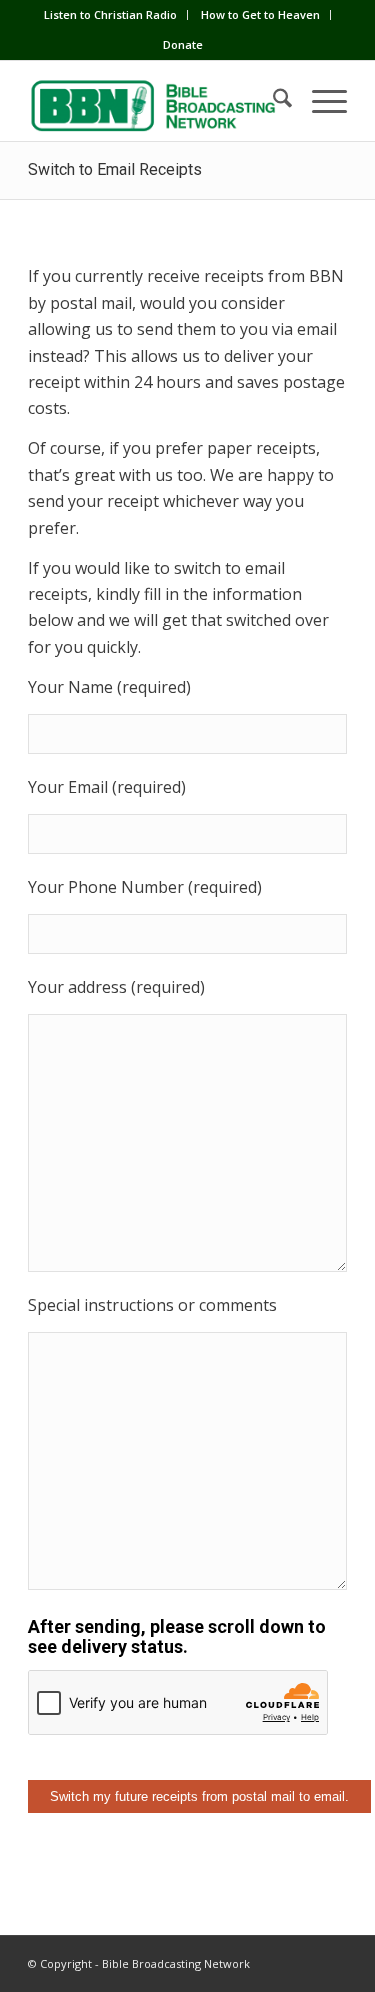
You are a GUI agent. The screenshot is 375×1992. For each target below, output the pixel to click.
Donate (183, 44)
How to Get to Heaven (260, 14)
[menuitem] (111, 15)
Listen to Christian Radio (110, 14)
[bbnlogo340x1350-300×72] (155, 101)
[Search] (272, 101)
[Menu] (319, 101)
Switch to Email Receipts (115, 169)
